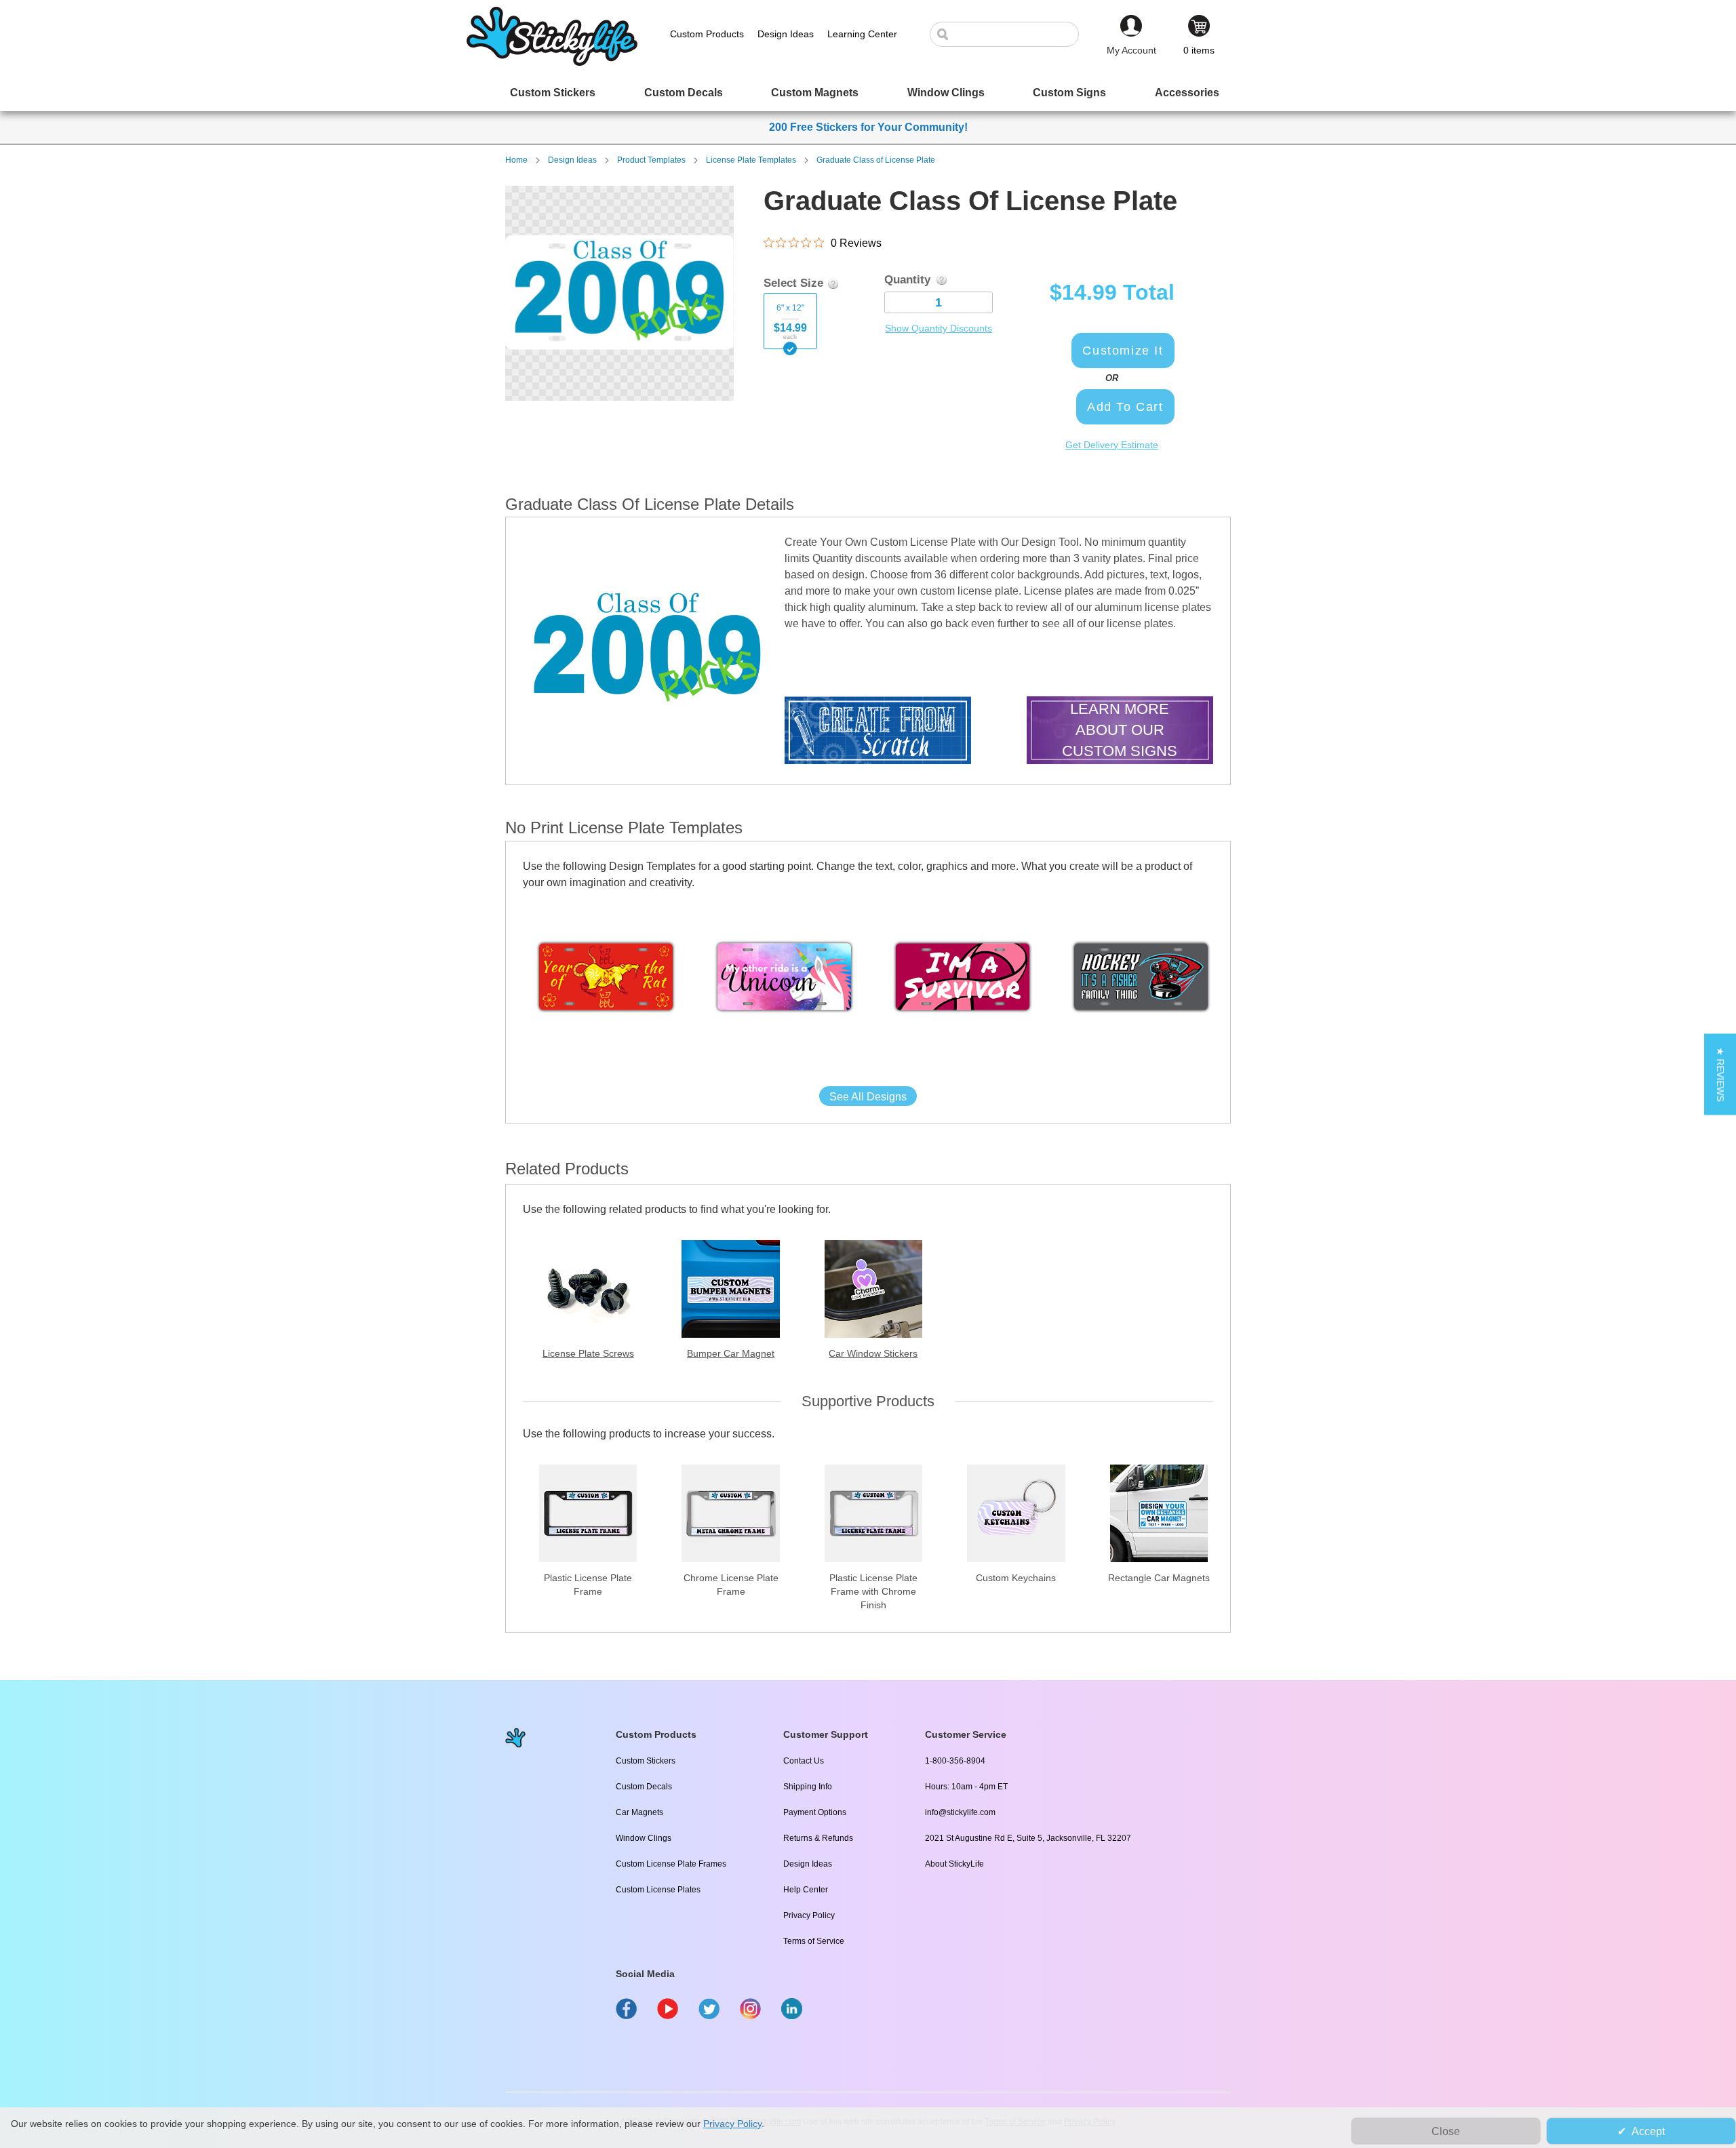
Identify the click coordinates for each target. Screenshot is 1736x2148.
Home (516, 160)
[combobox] (1011, 34)
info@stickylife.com (960, 1812)
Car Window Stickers (873, 1353)
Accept (1648, 2131)
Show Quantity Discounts (939, 328)
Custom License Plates (658, 1890)
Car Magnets (639, 1812)
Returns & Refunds (818, 1838)
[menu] (868, 93)
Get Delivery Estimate (1112, 445)
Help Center (806, 1890)
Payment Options (815, 1812)
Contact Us (804, 1761)
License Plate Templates (751, 160)
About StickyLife (954, 1864)
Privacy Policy (809, 1915)
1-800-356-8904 (955, 1761)
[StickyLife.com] (552, 62)
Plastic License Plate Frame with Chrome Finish (873, 1591)
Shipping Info (808, 1787)
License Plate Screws (588, 1353)
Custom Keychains (1016, 1578)
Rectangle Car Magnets (1159, 1578)
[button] (1720, 1074)
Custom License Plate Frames (671, 1864)
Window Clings (644, 1838)
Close (1446, 2131)
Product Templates (651, 160)
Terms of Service (814, 1941)
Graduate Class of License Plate (876, 160)
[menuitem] (553, 93)
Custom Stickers (646, 1761)
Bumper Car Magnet (731, 1353)
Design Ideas (572, 160)
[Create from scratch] (878, 732)
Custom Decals (644, 1787)
